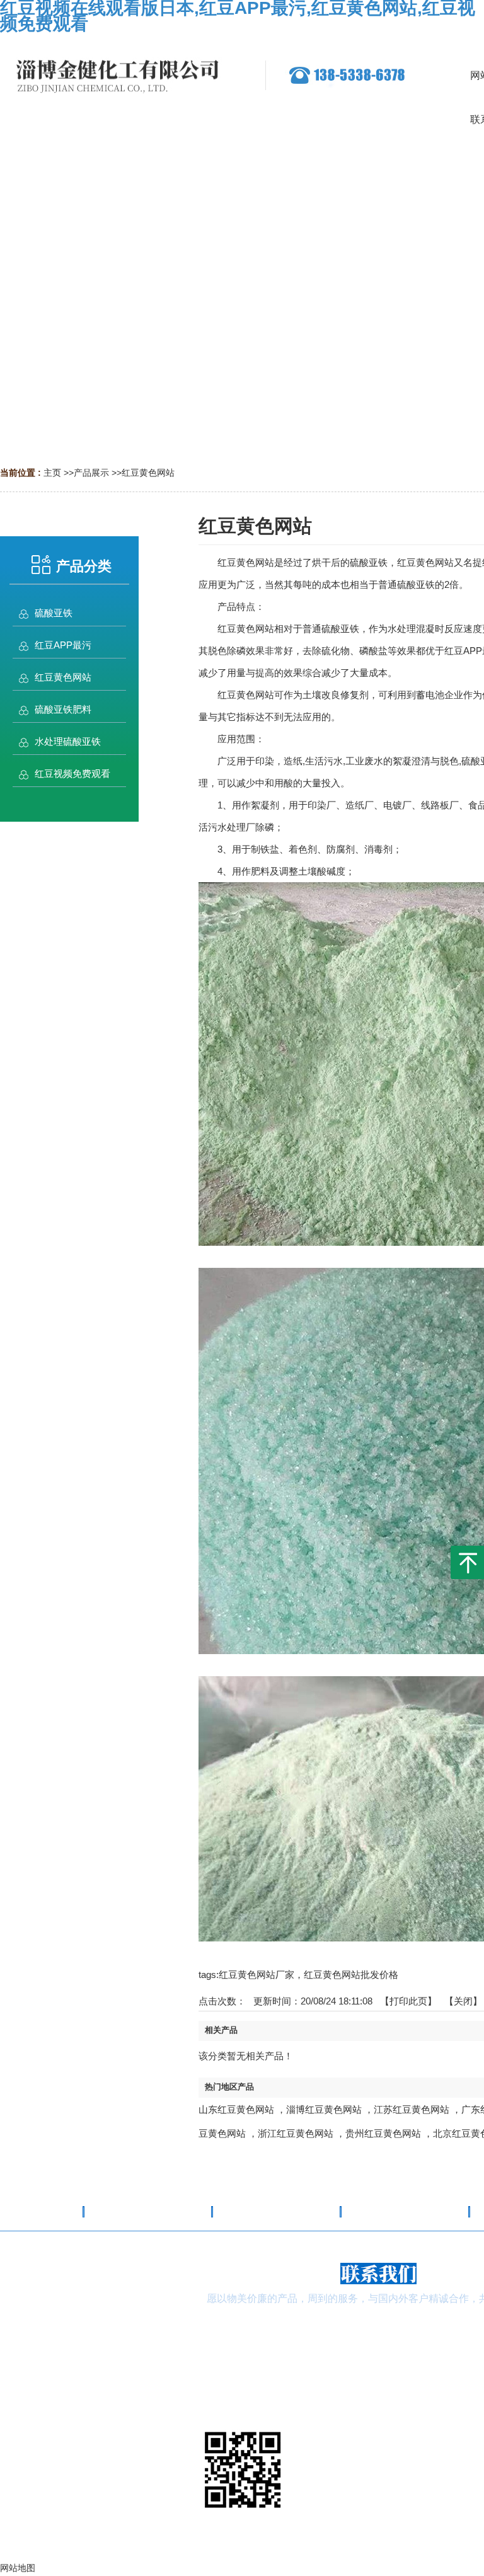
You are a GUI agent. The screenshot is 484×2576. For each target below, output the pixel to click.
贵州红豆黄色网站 (383, 2133)
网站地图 (378, 2565)
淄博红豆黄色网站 (324, 2109)
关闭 (463, 2001)
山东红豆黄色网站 (236, 2109)
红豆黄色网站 (148, 473)
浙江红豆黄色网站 (296, 2133)
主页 (52, 473)
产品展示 (91, 473)
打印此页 (408, 2001)
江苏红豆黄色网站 (412, 2109)
